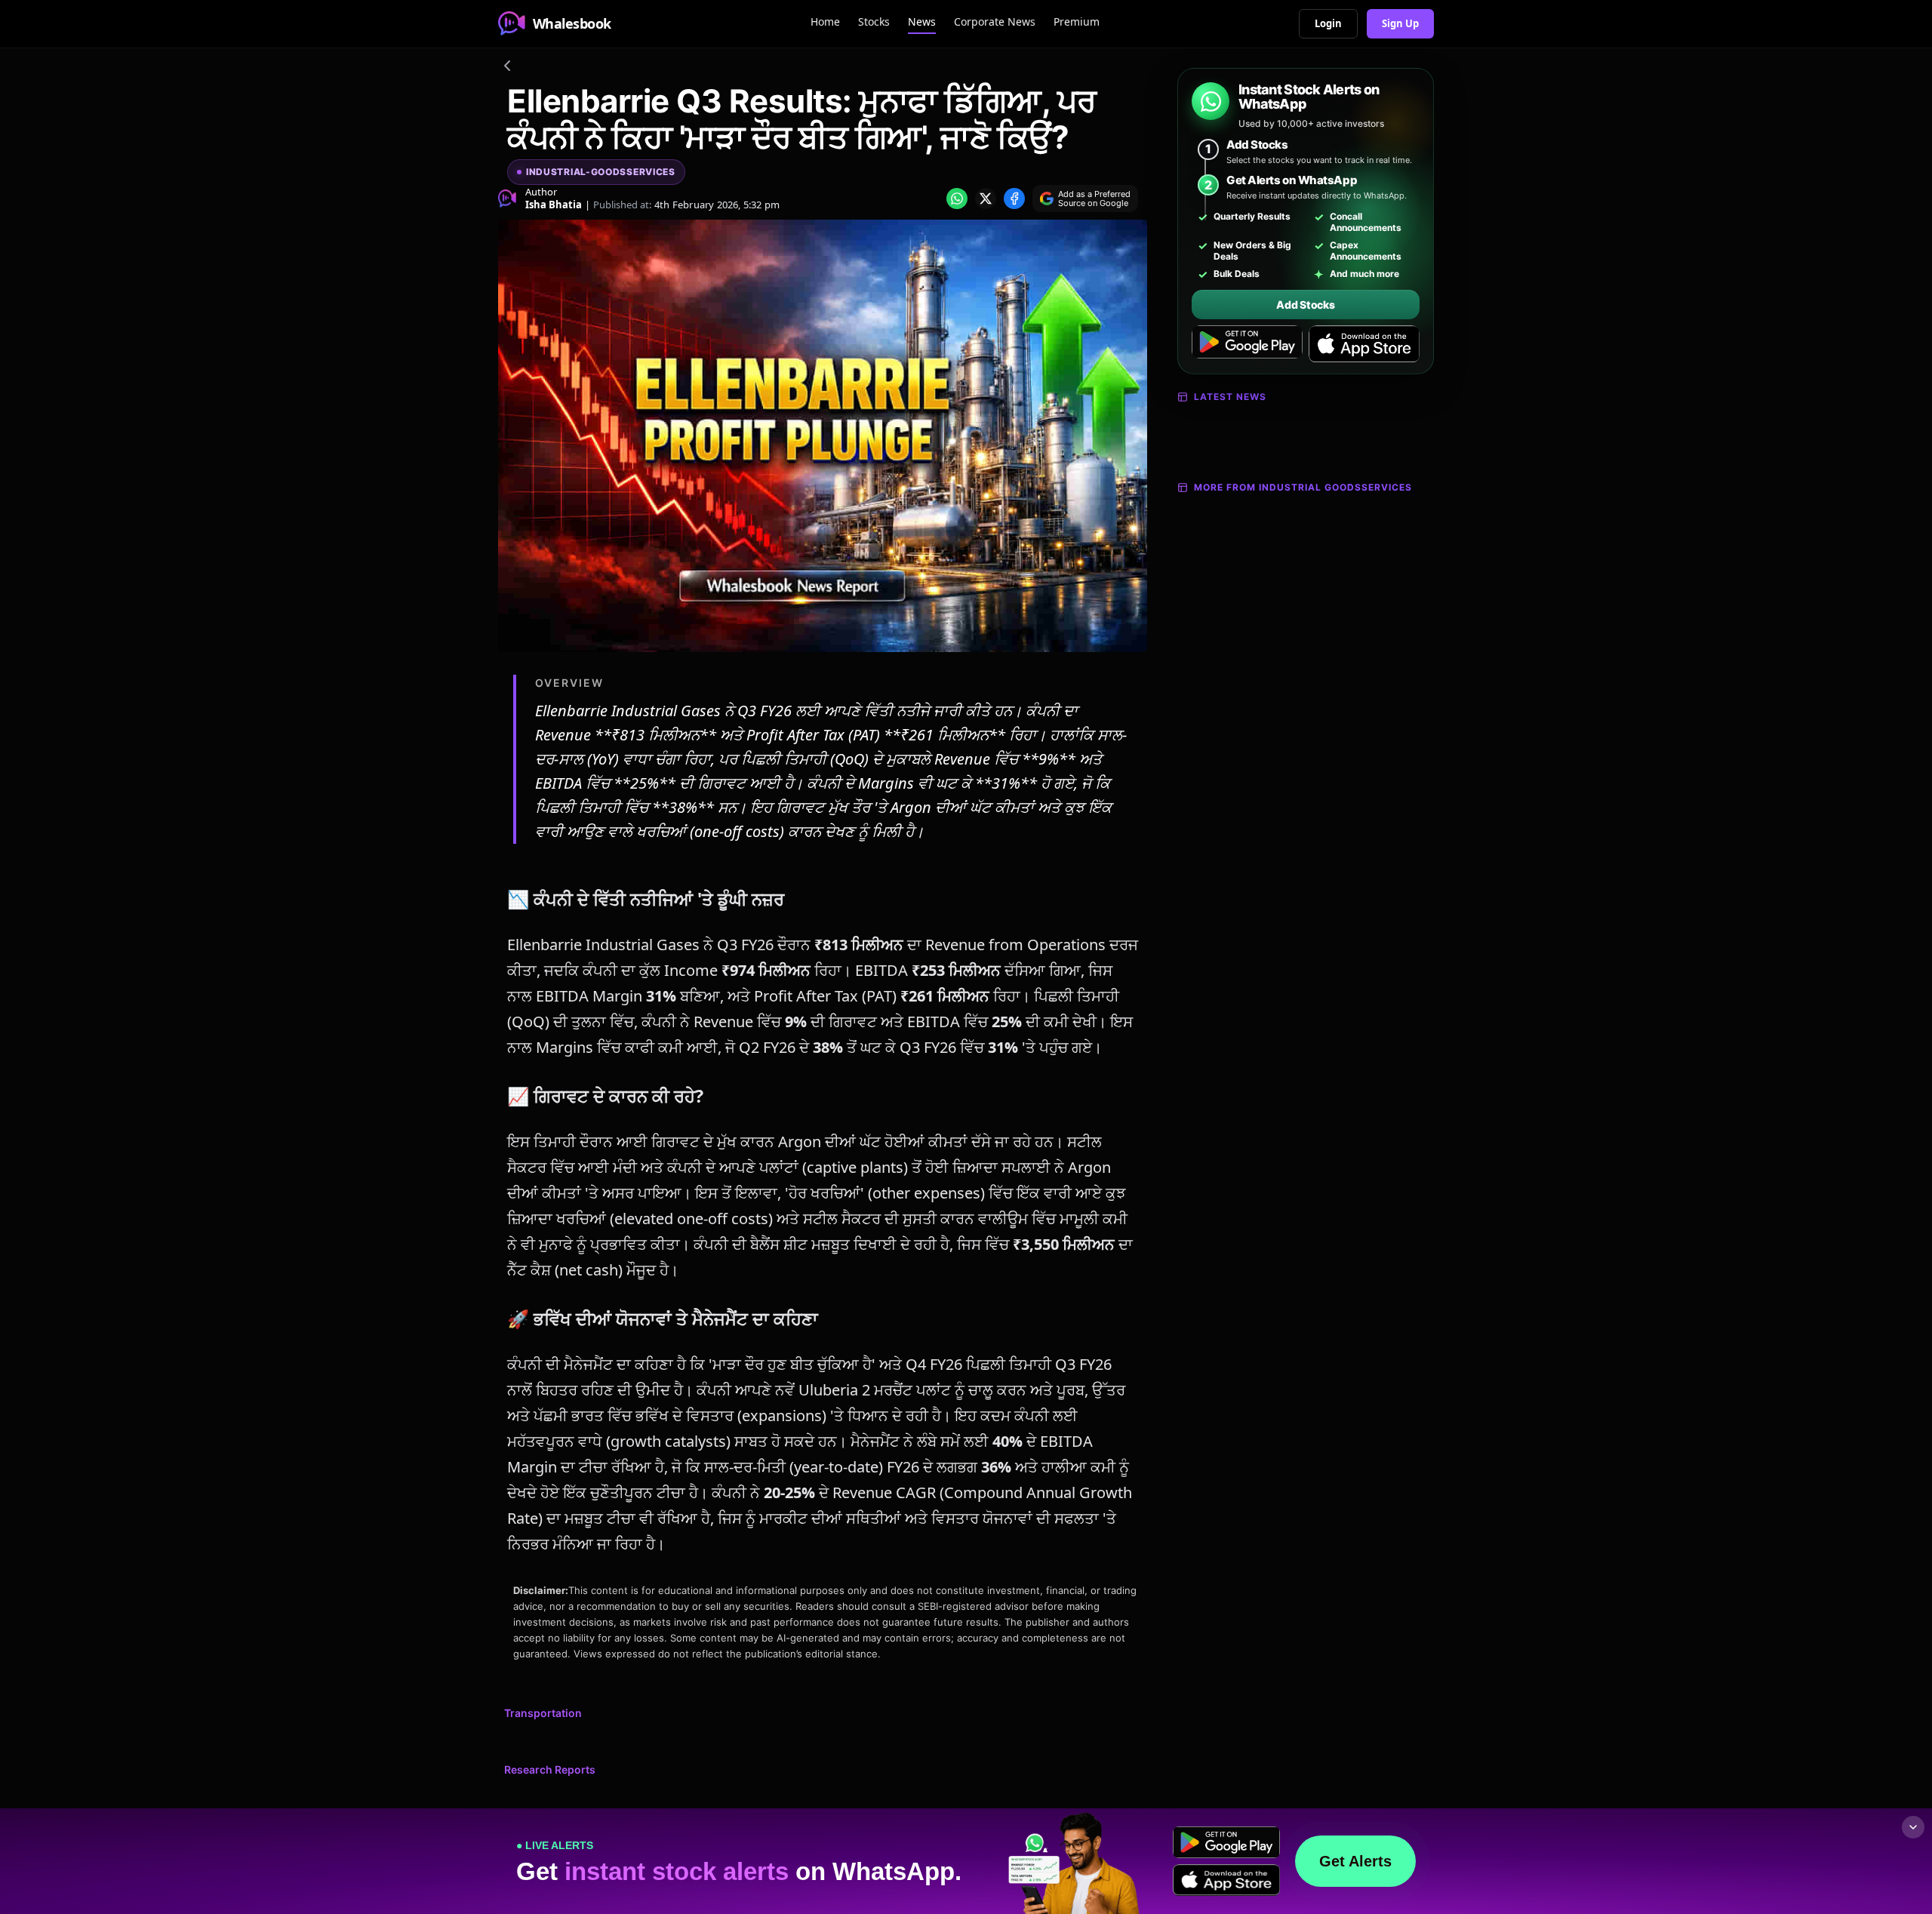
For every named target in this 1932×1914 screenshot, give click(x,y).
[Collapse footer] (1913, 1827)
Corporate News (995, 22)
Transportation (543, 1713)
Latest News (1230, 397)
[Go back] (507, 68)
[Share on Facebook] (1014, 198)
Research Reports (550, 1769)
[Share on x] (986, 198)
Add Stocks (1305, 305)
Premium (1077, 22)
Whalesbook (572, 23)
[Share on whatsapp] (957, 198)
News (922, 22)
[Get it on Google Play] (1247, 344)
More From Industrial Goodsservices (1303, 487)
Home (825, 22)
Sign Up (1400, 23)
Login (1328, 23)
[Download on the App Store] (1364, 344)
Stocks (874, 22)
